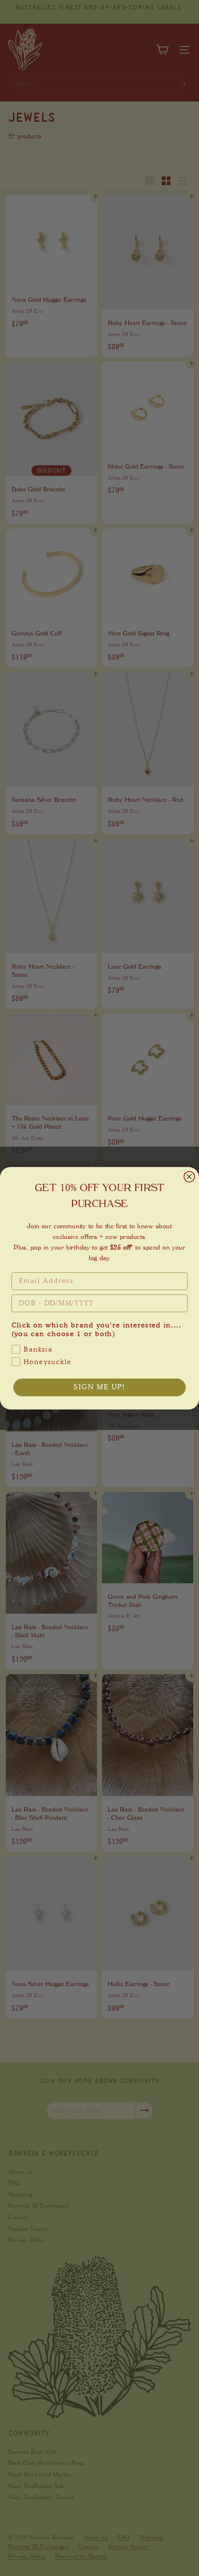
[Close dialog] (189, 1177)
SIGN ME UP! (99, 1387)
